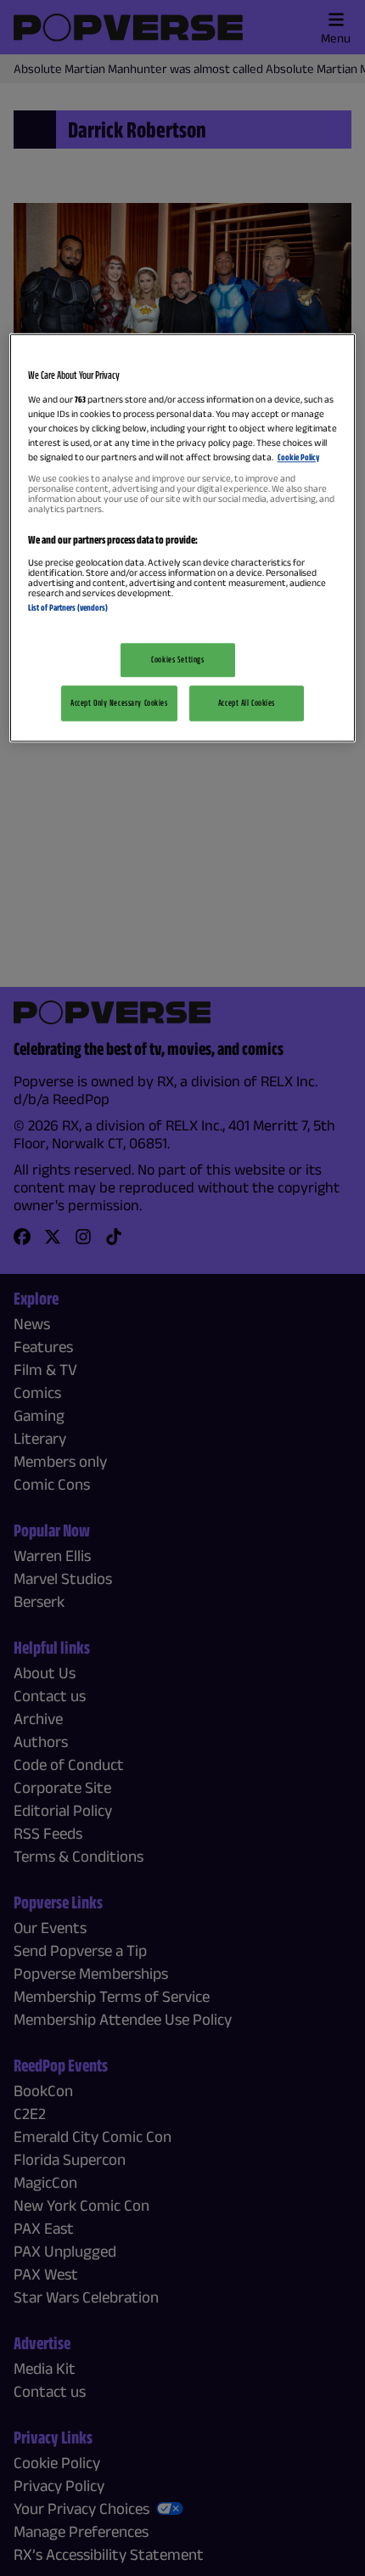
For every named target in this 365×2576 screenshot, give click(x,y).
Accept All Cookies (247, 702)
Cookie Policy (298, 457)
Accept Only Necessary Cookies (119, 702)
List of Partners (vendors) (68, 607)
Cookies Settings (177, 660)
